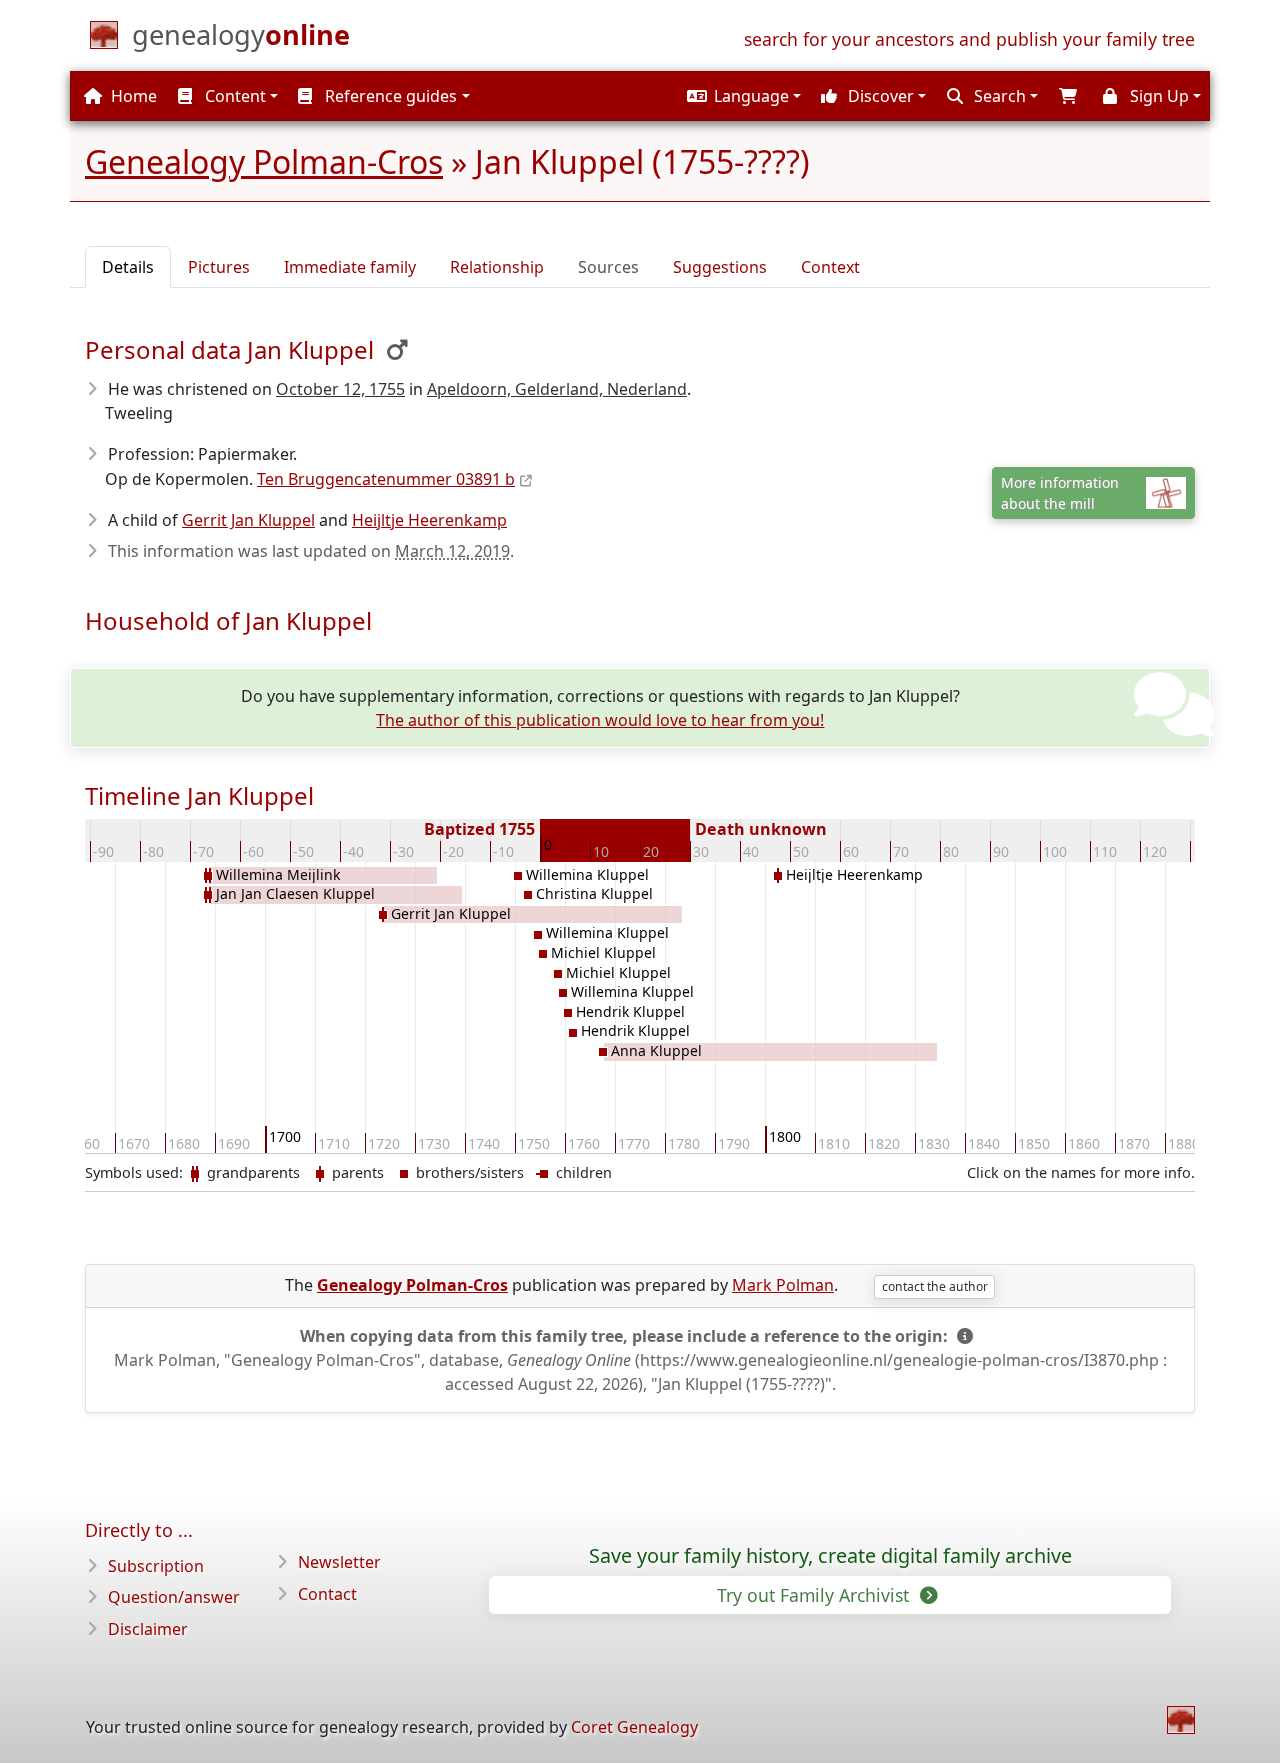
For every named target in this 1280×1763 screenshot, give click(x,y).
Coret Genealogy (634, 1727)
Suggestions (720, 267)
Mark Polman (783, 1285)
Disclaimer (148, 1629)
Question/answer (174, 1597)
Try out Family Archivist (815, 1595)
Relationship (497, 267)
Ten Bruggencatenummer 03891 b (386, 479)
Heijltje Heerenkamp (429, 520)
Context (830, 267)
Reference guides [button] (389, 96)
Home (132, 96)
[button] (741, 96)
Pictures (219, 267)
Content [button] (233, 96)
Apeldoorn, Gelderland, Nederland (557, 389)
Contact (327, 1594)
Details (128, 267)
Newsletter (339, 1562)
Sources (608, 267)
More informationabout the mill (1060, 493)
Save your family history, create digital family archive (830, 1556)
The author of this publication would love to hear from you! (600, 720)
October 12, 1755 (340, 389)
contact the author (935, 1286)
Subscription (156, 1566)
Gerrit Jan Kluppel (248, 520)
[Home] (1181, 1720)
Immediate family (350, 267)
